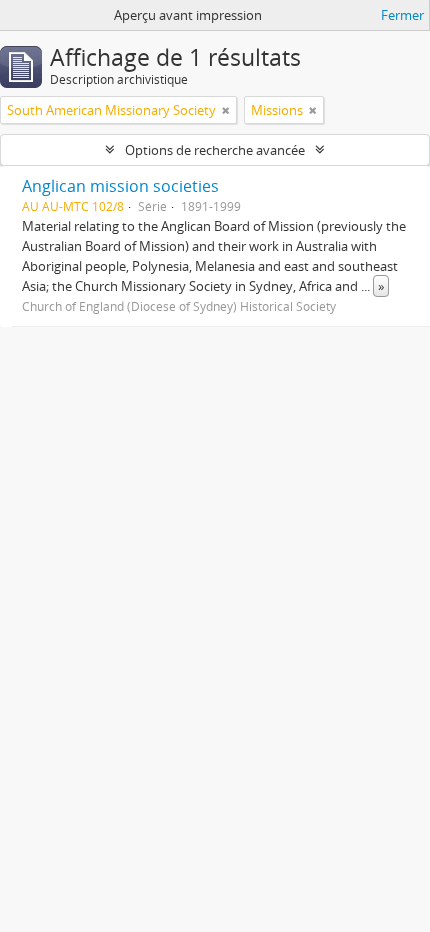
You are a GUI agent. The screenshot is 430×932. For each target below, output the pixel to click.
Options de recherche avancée (215, 150)
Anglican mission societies (120, 186)
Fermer (402, 15)
